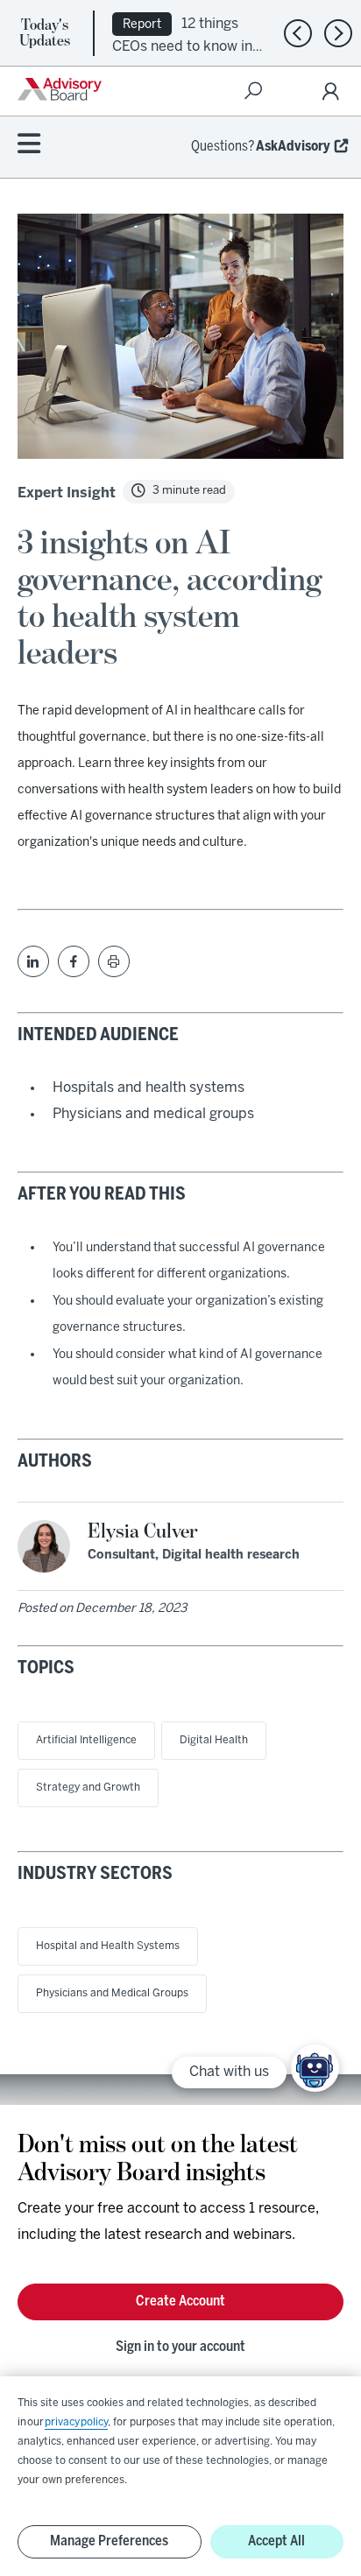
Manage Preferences (109, 2541)
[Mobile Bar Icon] (29, 145)
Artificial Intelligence (86, 1740)
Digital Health (214, 1740)
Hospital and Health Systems (108, 1946)
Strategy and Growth (88, 1788)
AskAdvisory (293, 147)
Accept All (276, 2541)
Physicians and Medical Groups (112, 1993)
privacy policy (76, 2422)
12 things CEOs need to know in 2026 (182, 45)
